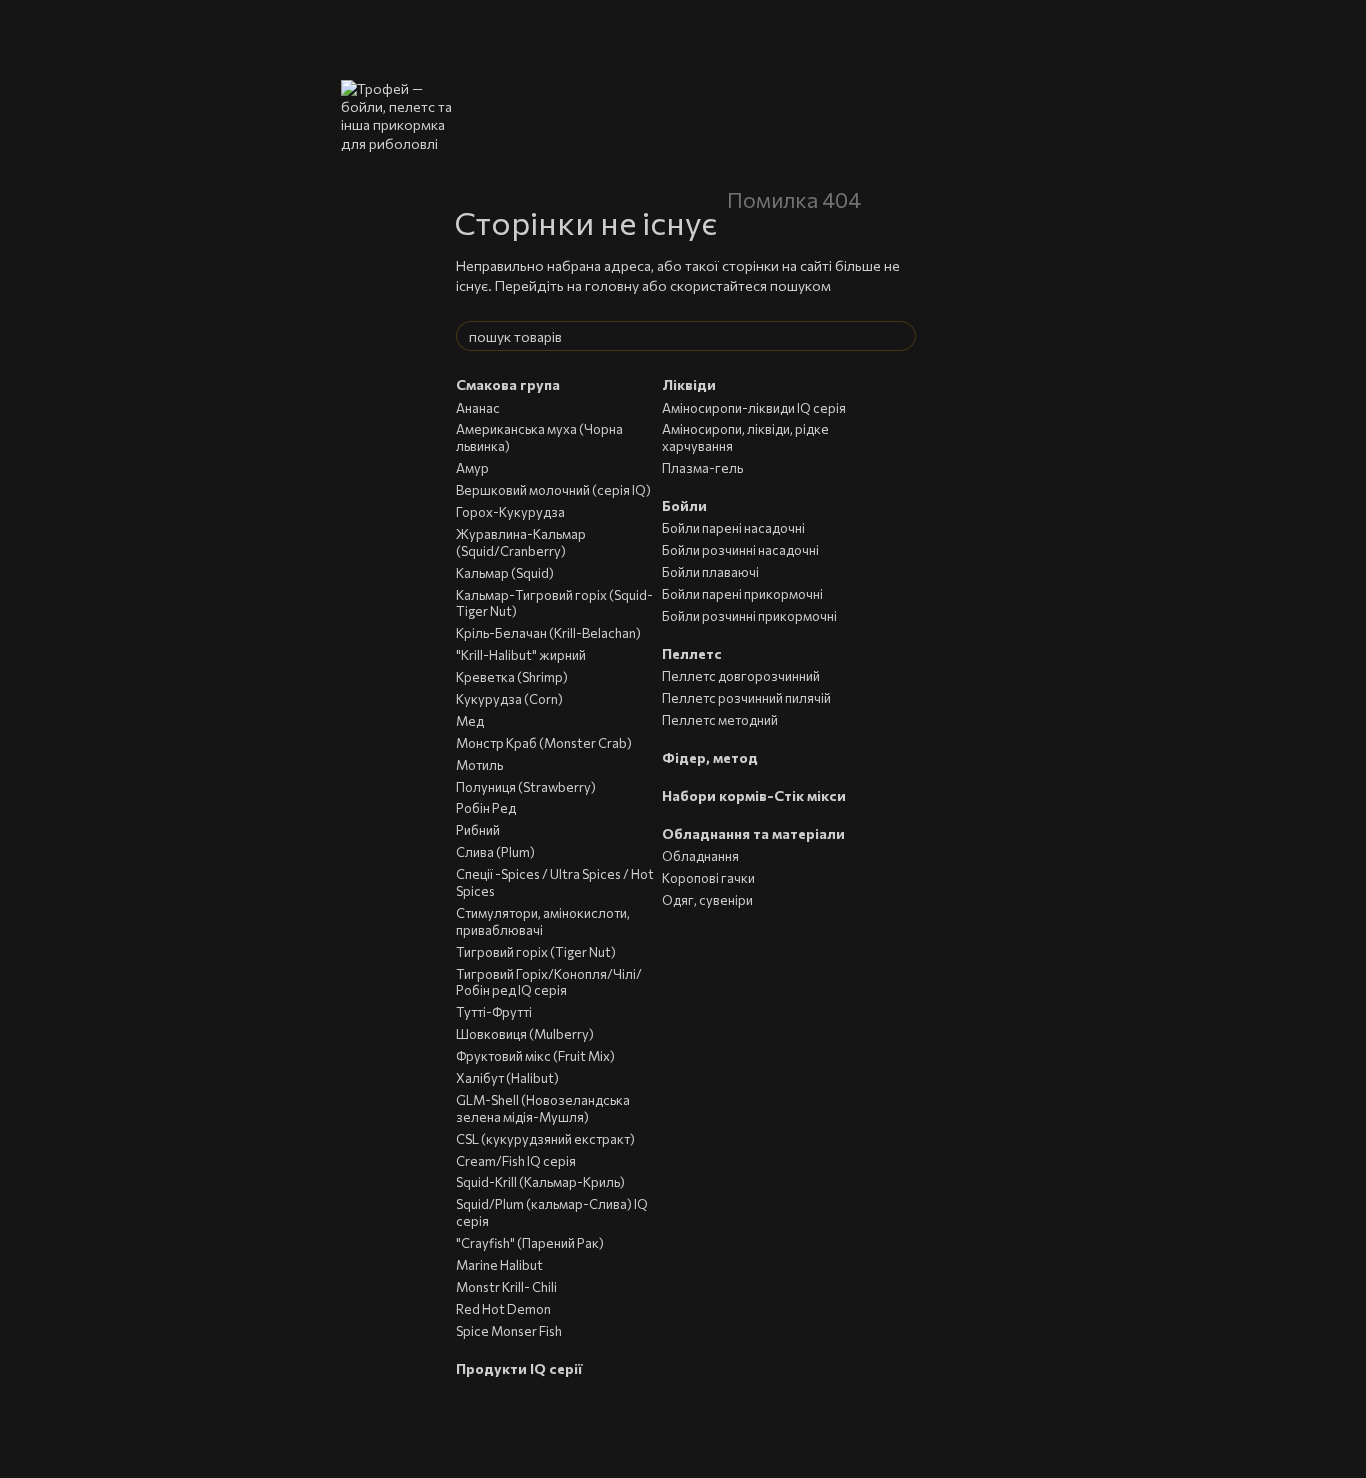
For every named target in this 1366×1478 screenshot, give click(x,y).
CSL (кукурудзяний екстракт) (545, 1139)
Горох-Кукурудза (510, 512)
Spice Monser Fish (509, 1331)
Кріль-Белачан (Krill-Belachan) (548, 633)
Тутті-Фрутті (494, 1012)
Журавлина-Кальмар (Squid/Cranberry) (521, 542)
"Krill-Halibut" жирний (521, 655)
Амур (472, 468)
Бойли (684, 505)
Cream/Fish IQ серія (516, 1161)
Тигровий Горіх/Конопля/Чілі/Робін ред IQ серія (549, 982)
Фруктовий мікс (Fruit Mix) (535, 1056)
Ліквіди (689, 384)
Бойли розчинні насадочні (740, 550)
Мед (470, 721)
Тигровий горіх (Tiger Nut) (536, 952)
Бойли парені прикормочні (742, 594)
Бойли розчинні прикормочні (749, 616)
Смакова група (508, 384)
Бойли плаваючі (710, 572)
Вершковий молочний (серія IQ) (553, 490)
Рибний (478, 830)
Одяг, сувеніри (707, 900)
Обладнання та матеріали (753, 833)
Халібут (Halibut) (507, 1078)
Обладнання (700, 856)
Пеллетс (692, 653)
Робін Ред (486, 808)
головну (612, 285)
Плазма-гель (702, 468)
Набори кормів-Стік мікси (754, 795)
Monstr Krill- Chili (506, 1287)
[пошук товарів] (900, 336)
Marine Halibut (499, 1265)
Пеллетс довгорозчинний (741, 676)
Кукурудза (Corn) (509, 699)
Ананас (478, 408)
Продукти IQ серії (519, 1368)
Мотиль (479, 765)
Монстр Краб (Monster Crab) (544, 743)
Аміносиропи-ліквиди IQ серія (754, 408)
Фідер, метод (710, 757)
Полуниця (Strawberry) (526, 787)
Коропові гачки (708, 878)
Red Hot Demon (503, 1309)
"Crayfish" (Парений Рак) (530, 1243)
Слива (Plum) (495, 852)
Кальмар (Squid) (505, 573)
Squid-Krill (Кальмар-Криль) (540, 1182)
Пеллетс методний (720, 720)
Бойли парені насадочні (733, 528)
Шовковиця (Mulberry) (525, 1034)
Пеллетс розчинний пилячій (746, 698)
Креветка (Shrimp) (512, 677)
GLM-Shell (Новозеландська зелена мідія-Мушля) (543, 1108)
